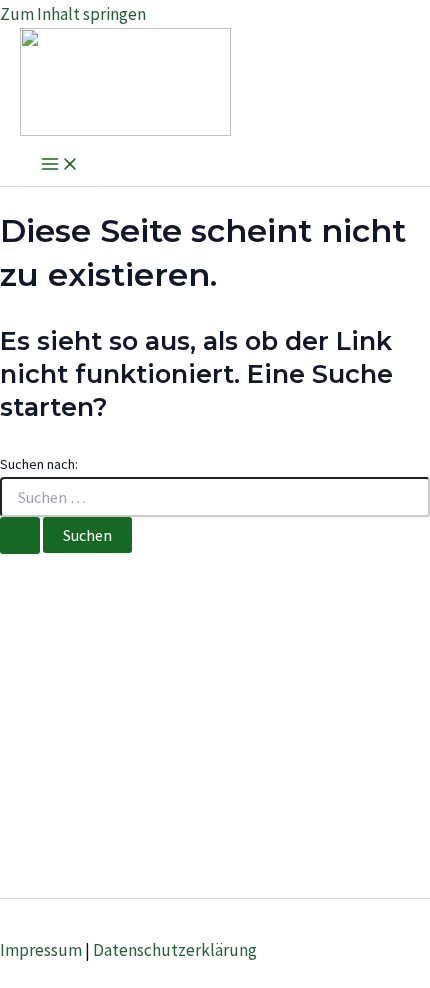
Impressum (41, 950)
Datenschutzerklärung (175, 950)
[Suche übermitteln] (20, 535)
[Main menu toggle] (60, 165)
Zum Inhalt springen (73, 14)
